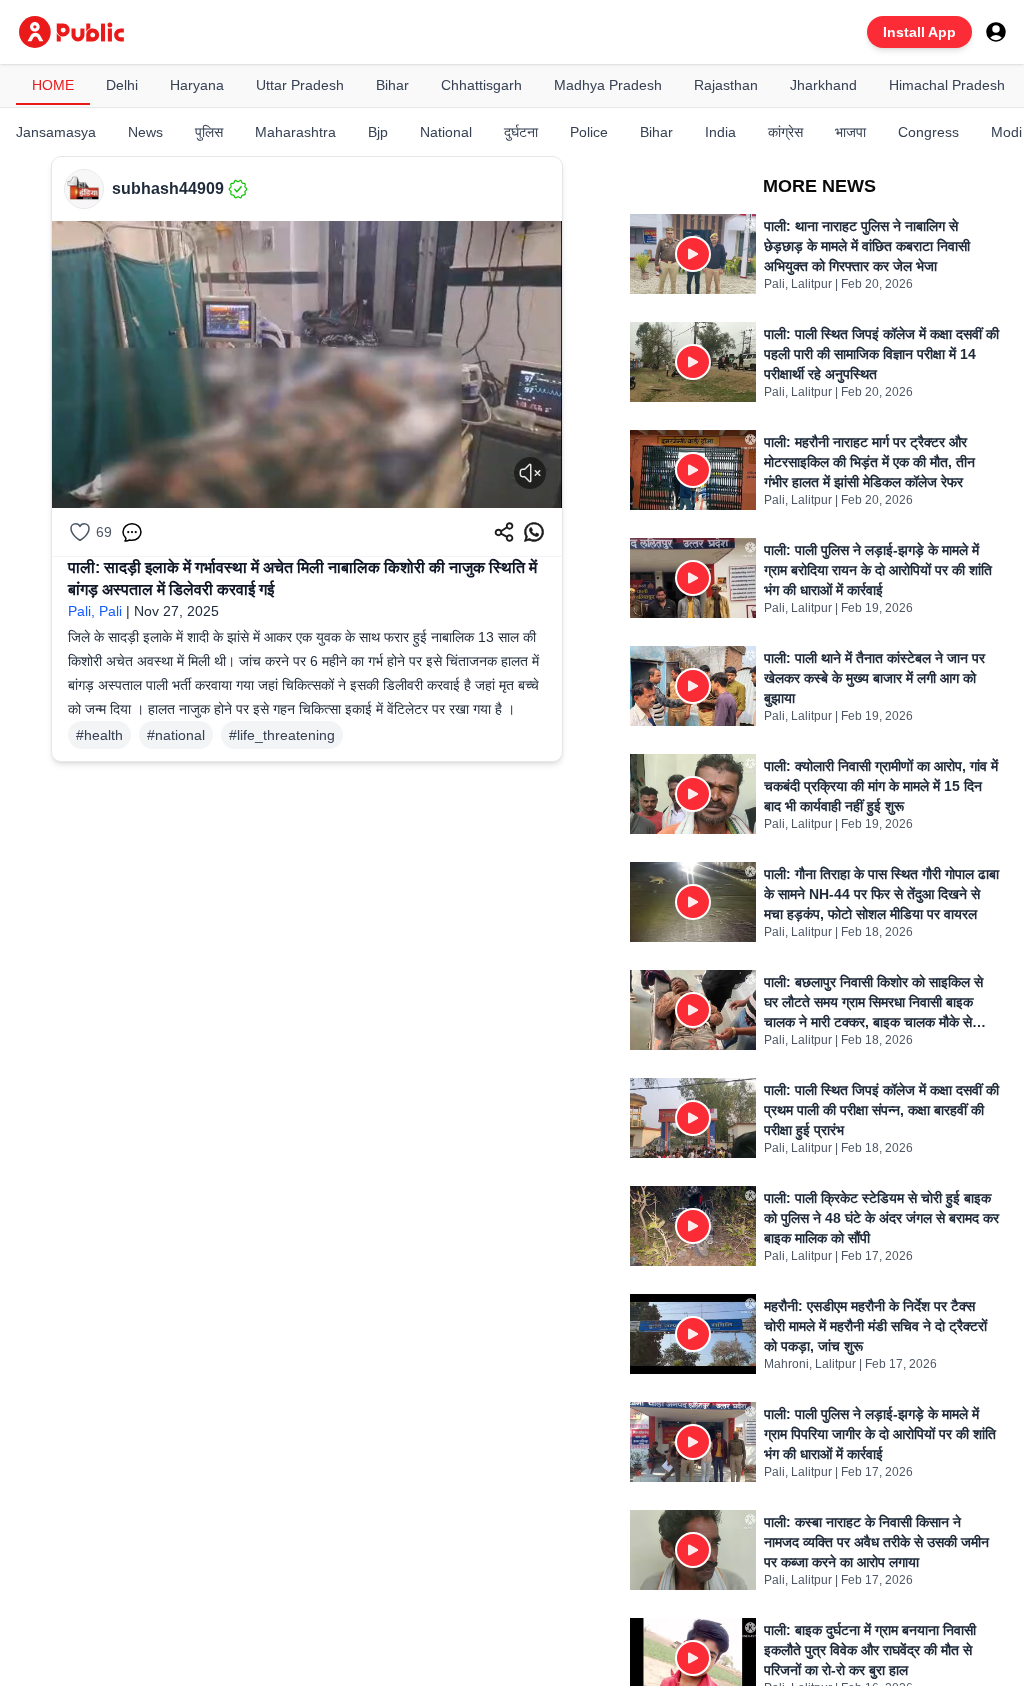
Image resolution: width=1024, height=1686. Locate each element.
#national (176, 735)
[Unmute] (530, 473)
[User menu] (996, 32)
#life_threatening (282, 735)
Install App (919, 32)
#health (99, 735)
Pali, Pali (95, 611)
